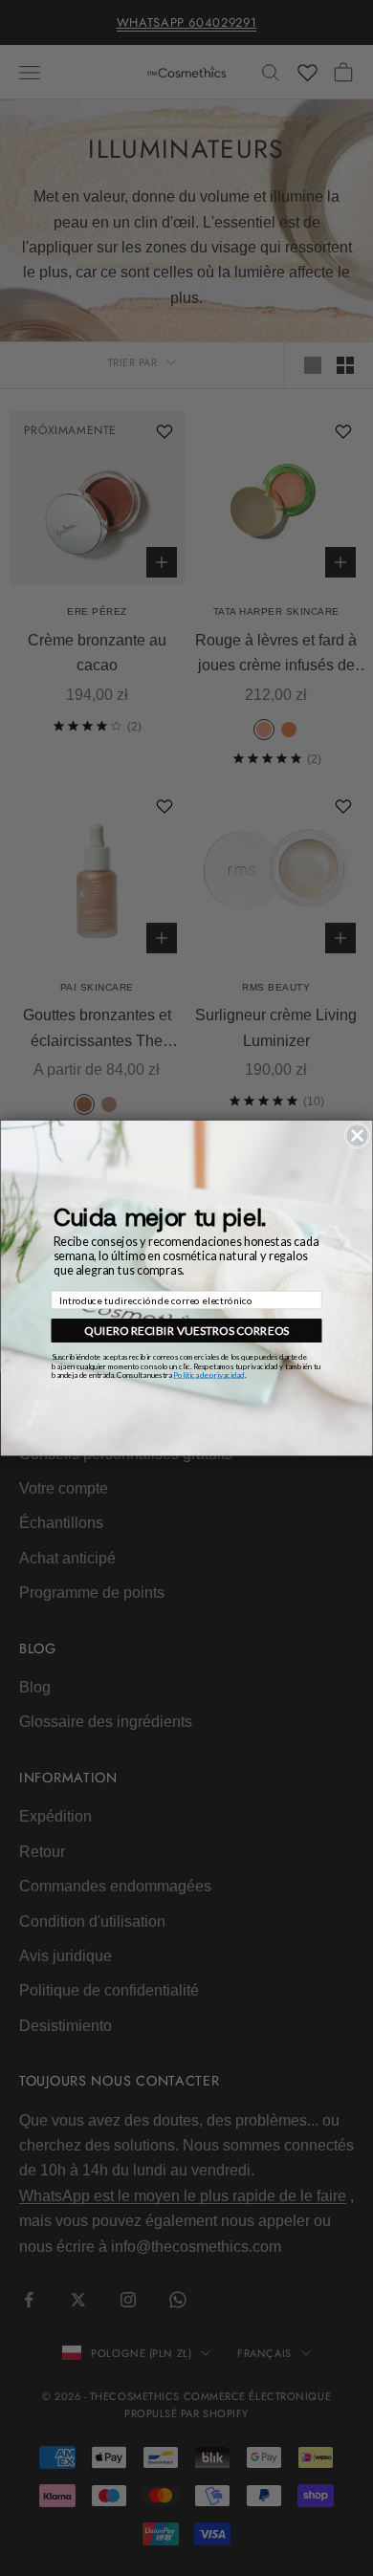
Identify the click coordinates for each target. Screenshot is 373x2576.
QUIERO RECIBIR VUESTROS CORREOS (186, 1331)
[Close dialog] (357, 1135)
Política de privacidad (209, 1375)
